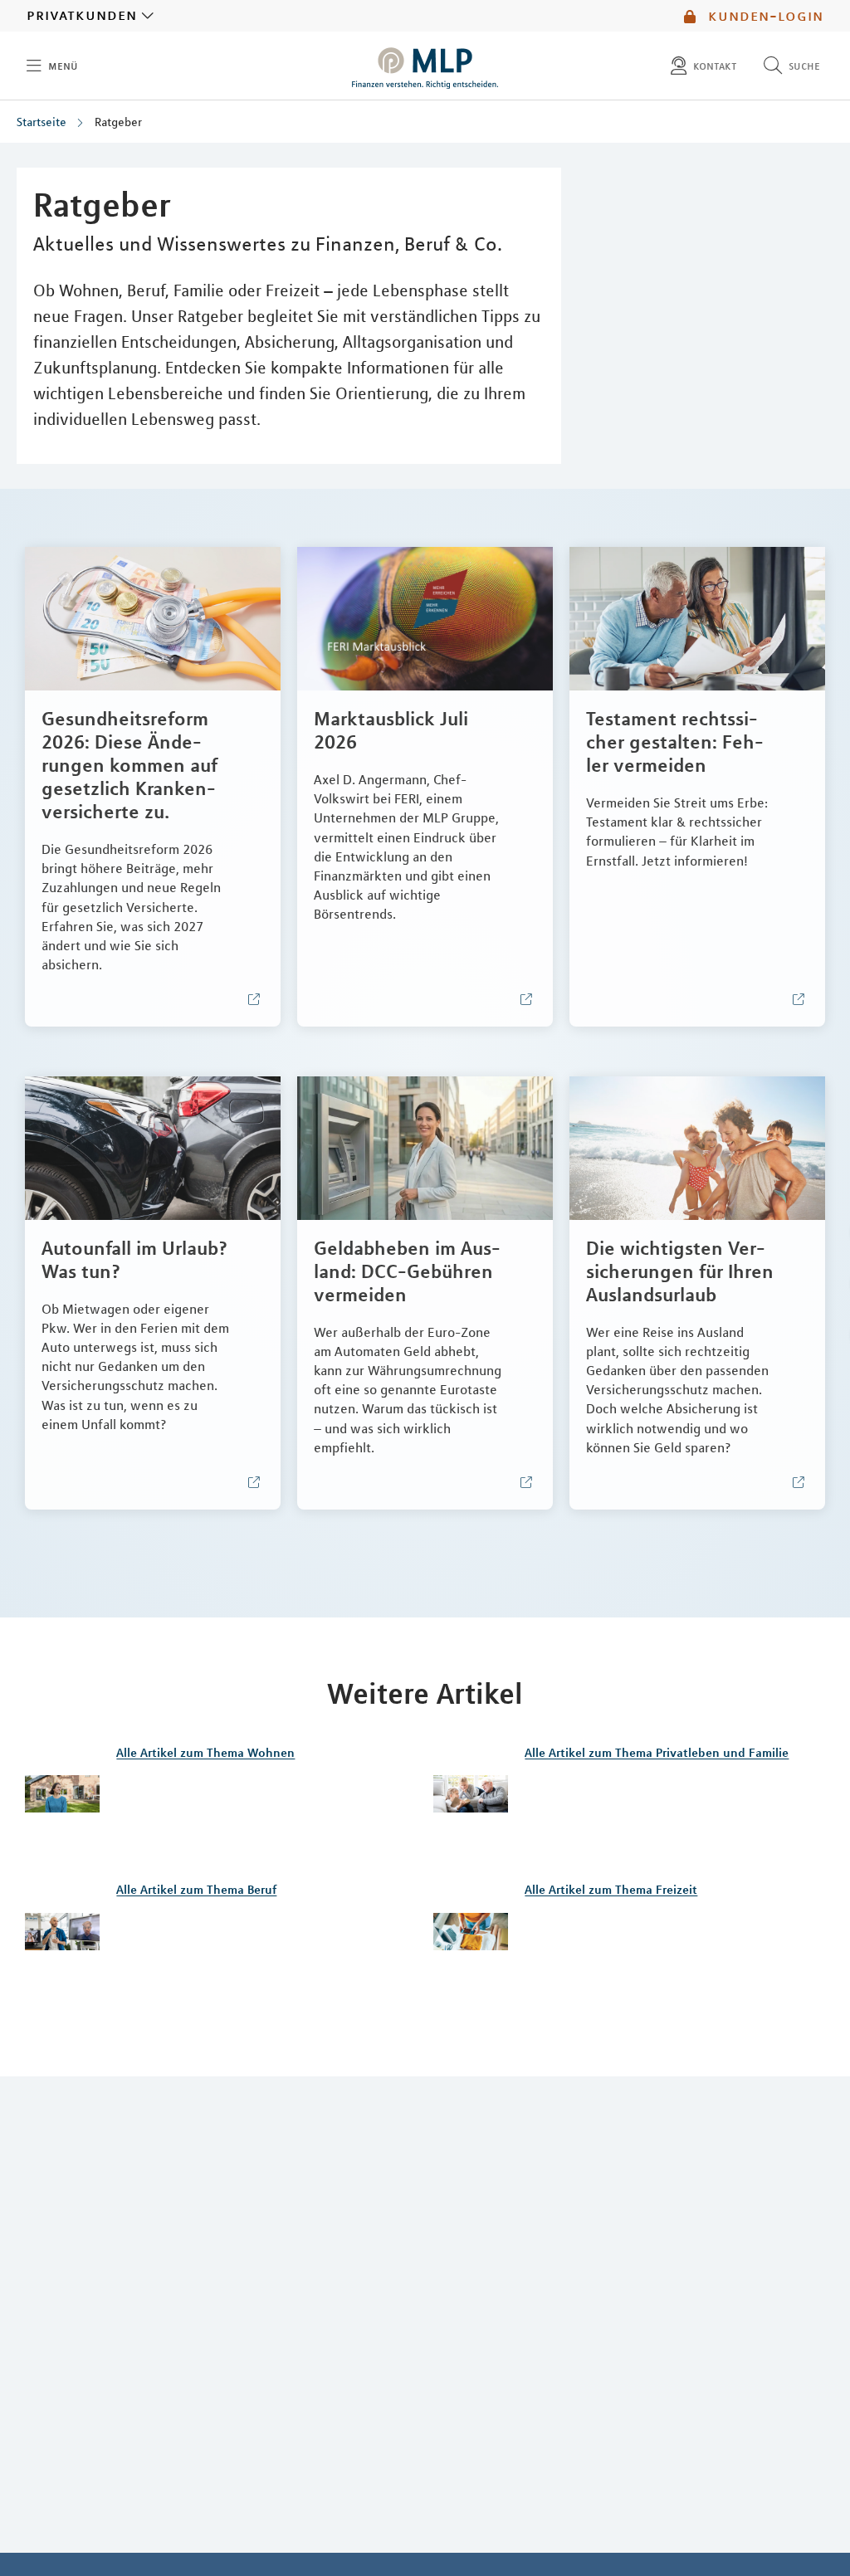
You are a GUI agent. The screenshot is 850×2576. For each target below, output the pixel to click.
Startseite (42, 122)
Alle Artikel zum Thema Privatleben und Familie (657, 1753)
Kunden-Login (763, 16)
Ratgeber (118, 122)
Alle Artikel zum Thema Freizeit (611, 1890)
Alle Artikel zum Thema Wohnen (205, 1753)
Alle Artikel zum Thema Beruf (196, 1890)
